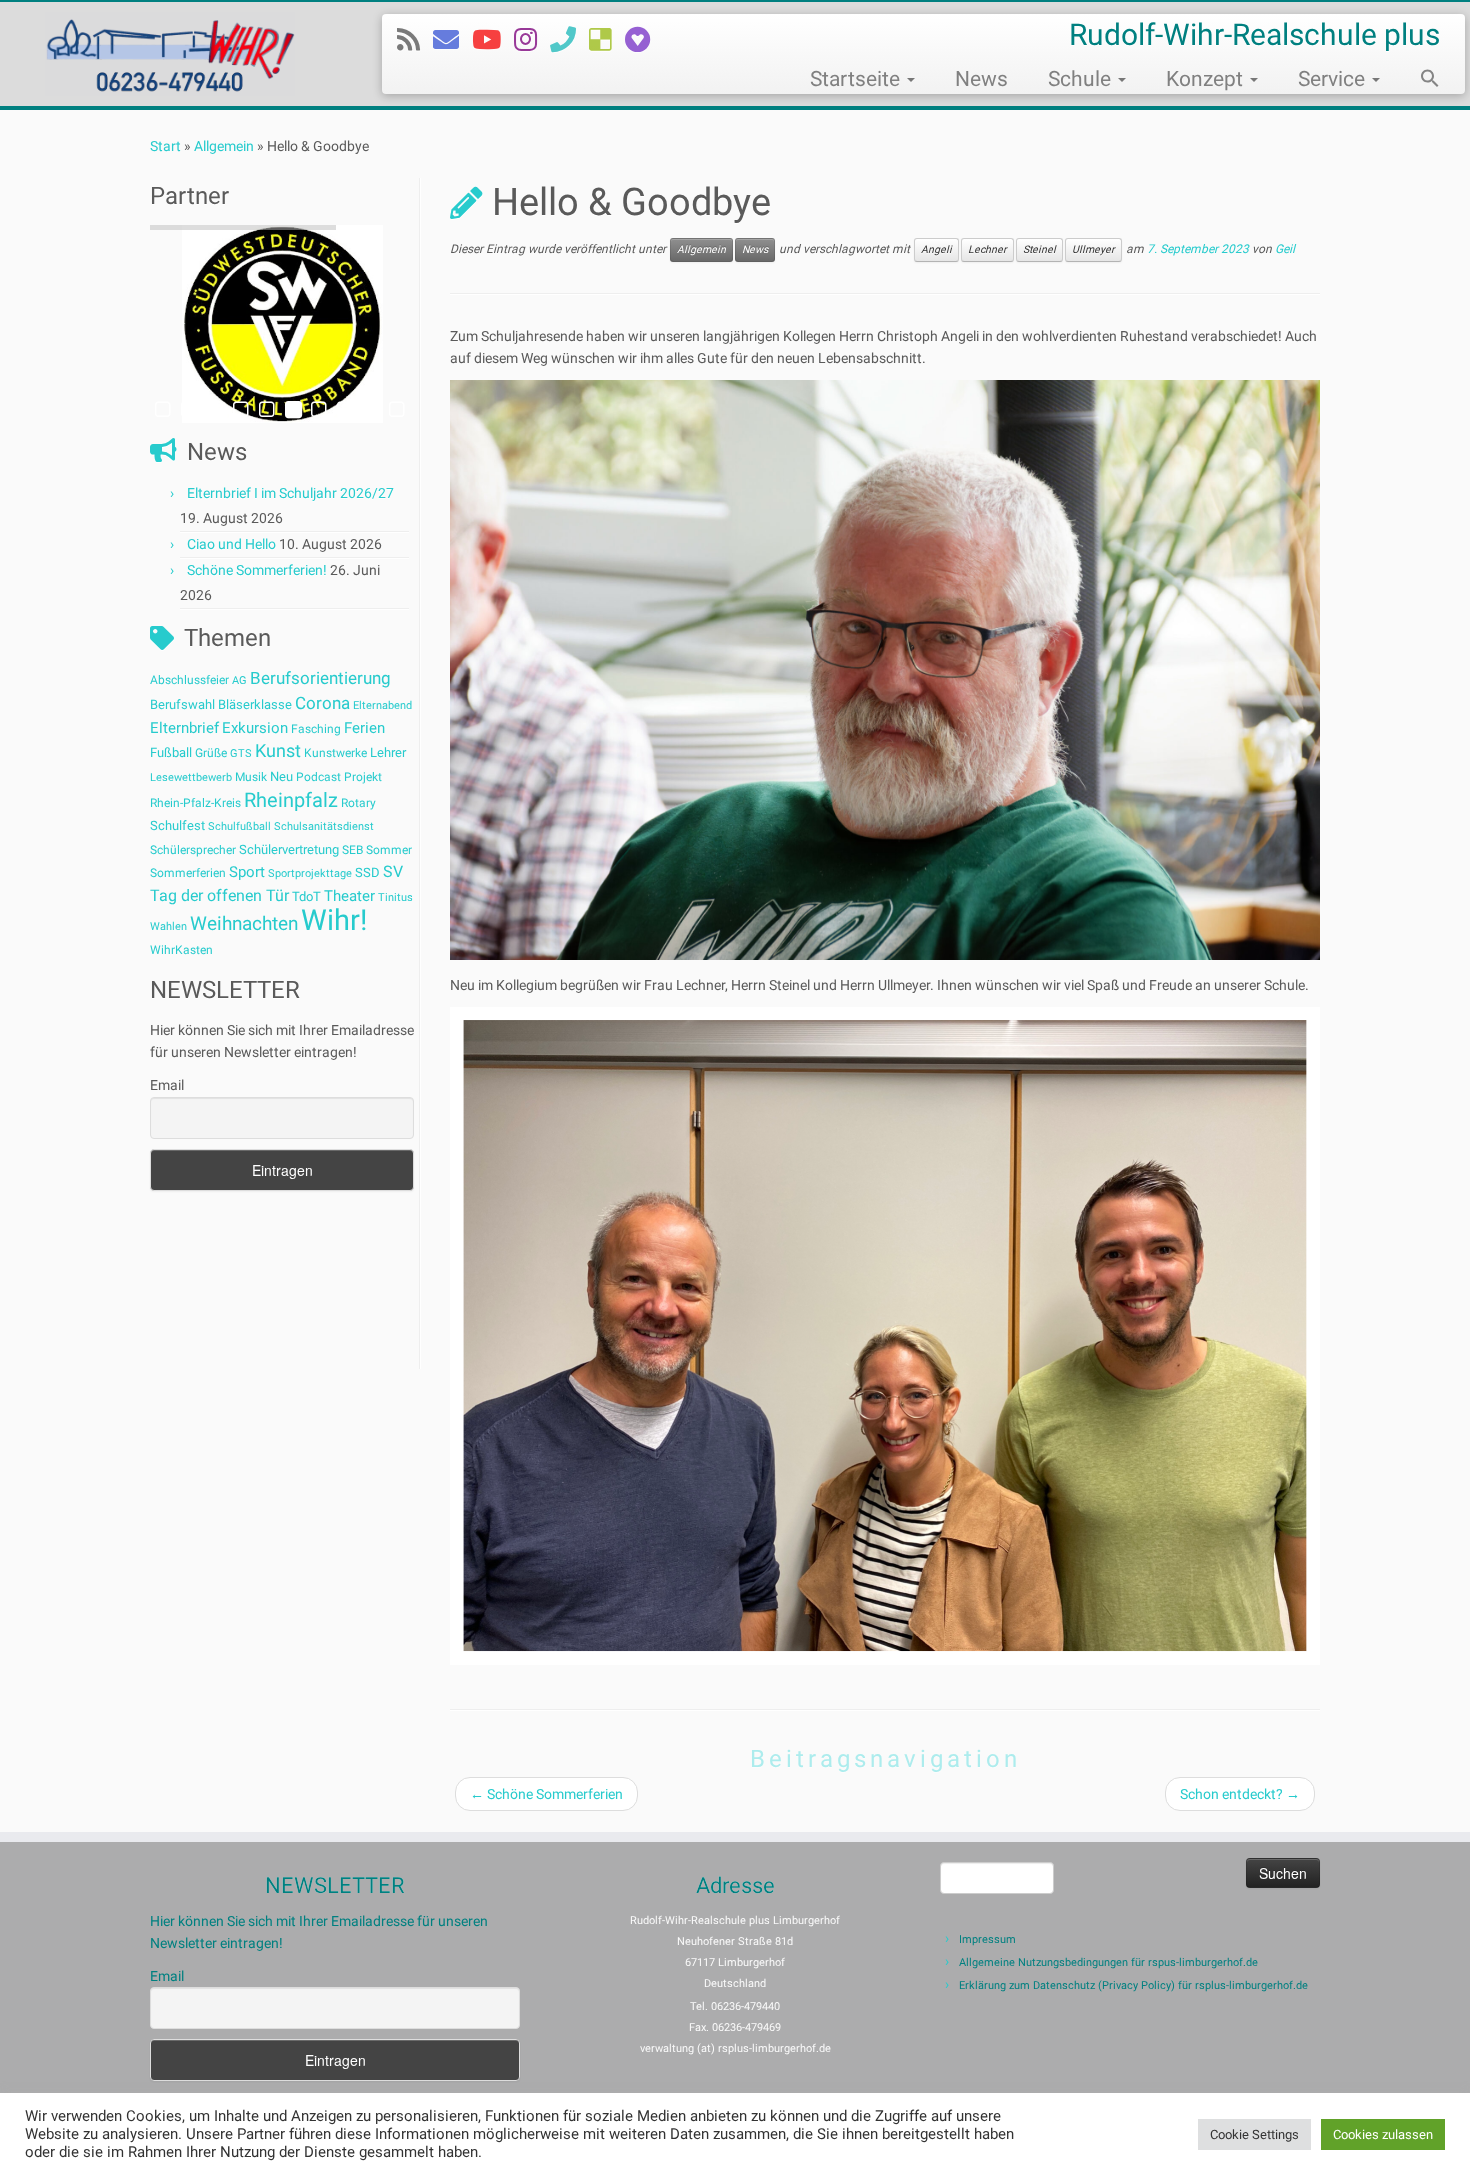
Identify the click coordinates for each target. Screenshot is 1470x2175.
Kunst (278, 751)
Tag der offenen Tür (219, 895)
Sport (247, 872)
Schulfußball (239, 826)
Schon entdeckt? (1240, 1794)
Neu (281, 776)
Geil (1285, 250)
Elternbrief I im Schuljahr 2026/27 (290, 493)
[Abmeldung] (644, 40)
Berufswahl (182, 704)
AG (239, 680)
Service (1334, 79)
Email (167, 1085)
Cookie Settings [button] (1254, 2134)
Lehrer (388, 752)
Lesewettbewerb (191, 777)
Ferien (364, 728)
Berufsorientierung (320, 678)
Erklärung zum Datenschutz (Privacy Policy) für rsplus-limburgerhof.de (1133, 1985)
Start (165, 146)
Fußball (171, 752)
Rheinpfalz (291, 800)
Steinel (1039, 249)
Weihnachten (244, 923)
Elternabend (382, 705)
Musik (251, 777)
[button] (1420, 81)
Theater (349, 896)
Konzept (1207, 79)
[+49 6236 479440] (569, 40)
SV (393, 871)
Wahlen (168, 926)
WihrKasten (181, 950)
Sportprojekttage (310, 873)
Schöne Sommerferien (546, 1794)
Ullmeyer (1093, 249)
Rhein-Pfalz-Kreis (195, 803)
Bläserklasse (255, 704)
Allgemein (224, 146)
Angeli (936, 249)
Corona (322, 703)
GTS (241, 753)
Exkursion (255, 728)
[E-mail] (452, 40)
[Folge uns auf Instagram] (532, 40)
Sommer (389, 850)
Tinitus (395, 897)
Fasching (316, 729)
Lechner (987, 249)
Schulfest (177, 825)
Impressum (987, 1939)
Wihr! (334, 920)
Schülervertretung (289, 849)
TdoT (306, 896)
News (981, 79)
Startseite (857, 79)
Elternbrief (184, 728)
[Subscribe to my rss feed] (415, 40)
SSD (367, 872)
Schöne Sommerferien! (257, 570)
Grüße (211, 753)
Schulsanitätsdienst (324, 826)
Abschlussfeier (189, 680)
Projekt (363, 777)
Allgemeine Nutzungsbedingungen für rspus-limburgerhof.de (1108, 1962)
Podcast (318, 777)
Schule (1082, 79)
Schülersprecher (193, 850)
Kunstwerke (335, 753)
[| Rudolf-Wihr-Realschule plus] (169, 54)
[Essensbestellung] (607, 40)
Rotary (358, 803)
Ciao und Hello (231, 544)
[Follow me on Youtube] (493, 40)
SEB (352, 850)
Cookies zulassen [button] (1383, 2134)
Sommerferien (188, 873)
